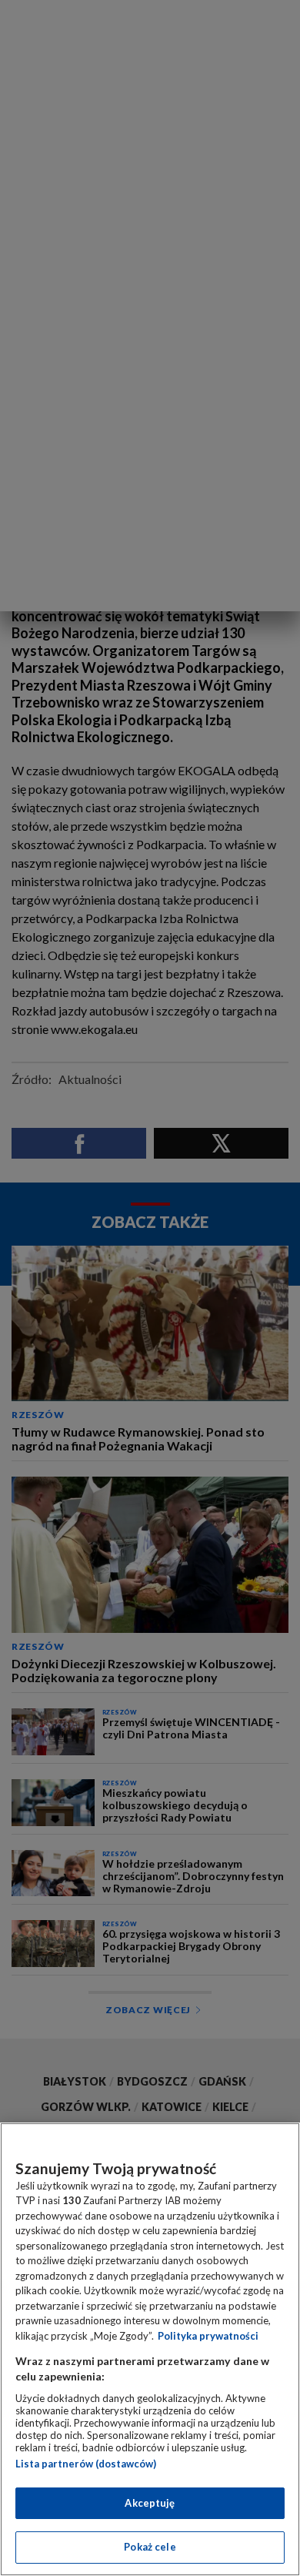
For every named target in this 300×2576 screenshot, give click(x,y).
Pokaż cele (150, 2547)
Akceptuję (150, 2503)
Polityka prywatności (208, 2336)
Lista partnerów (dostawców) (86, 2464)
